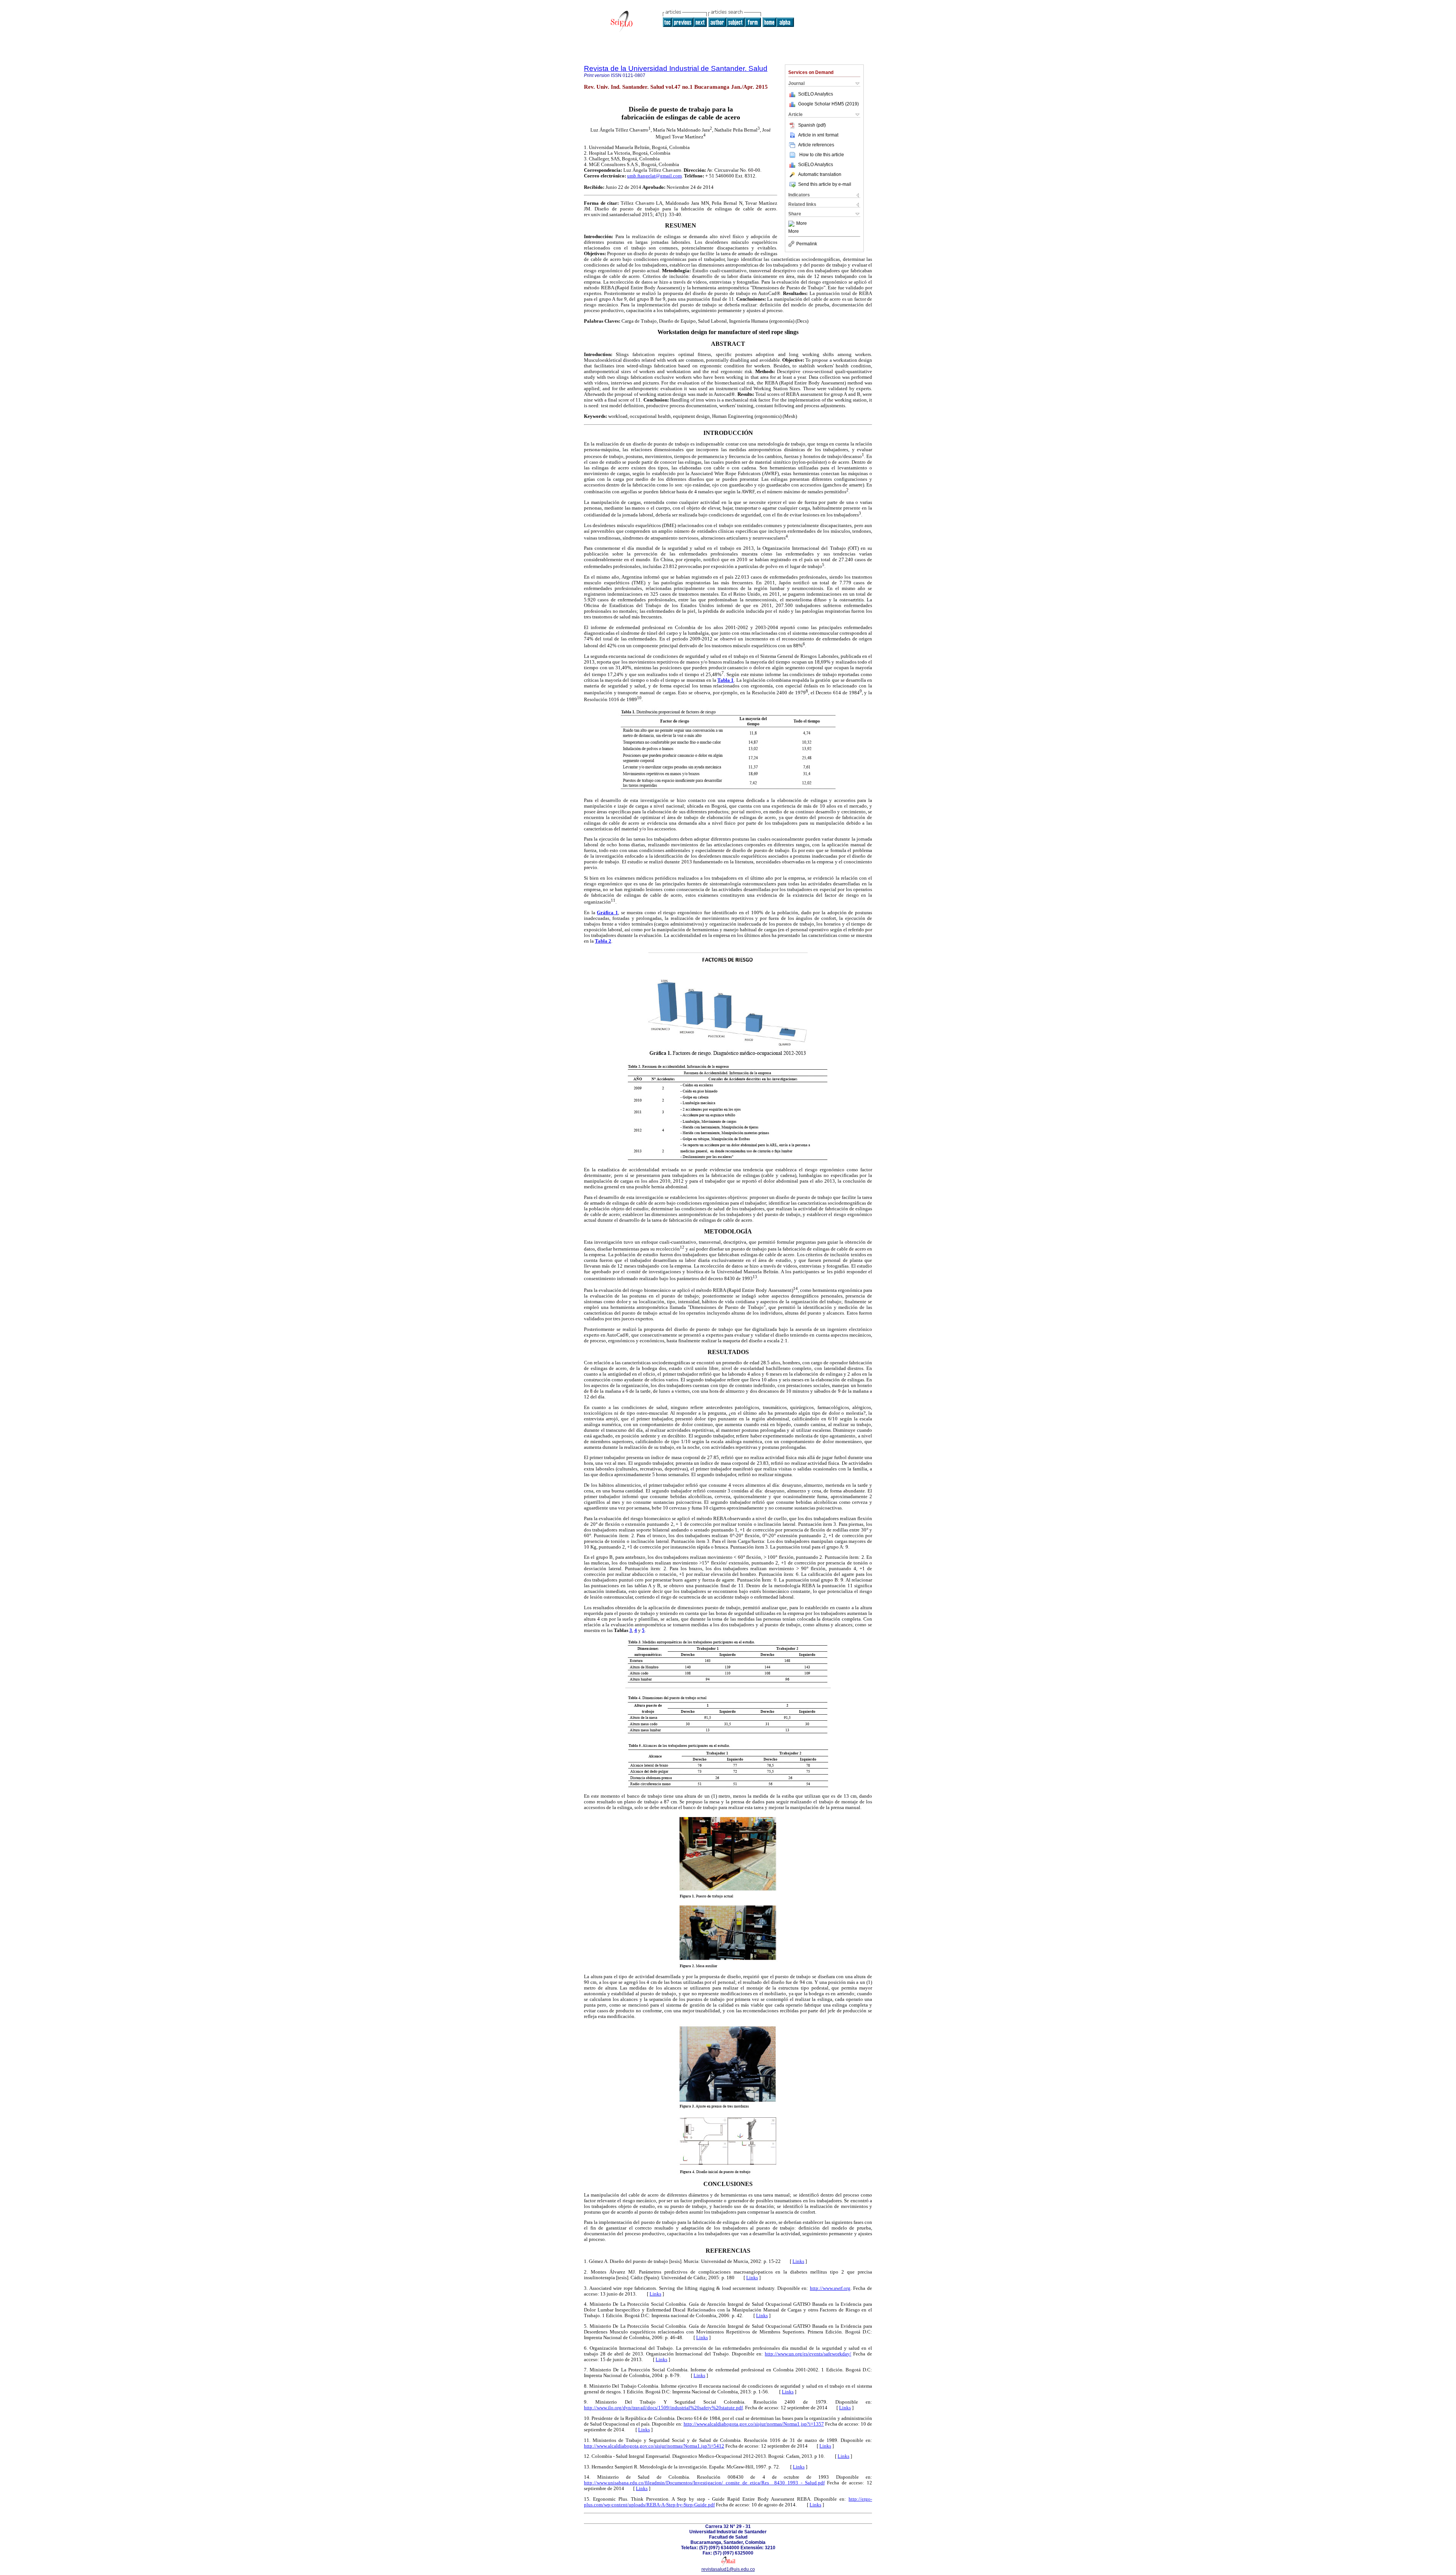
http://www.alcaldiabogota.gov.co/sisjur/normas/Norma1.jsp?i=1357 (754, 2424)
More (802, 224)
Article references (816, 145)
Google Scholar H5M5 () (828, 104)
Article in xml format (818, 135)
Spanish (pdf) (812, 125)
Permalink (807, 244)
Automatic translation (820, 174)
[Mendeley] (792, 224)
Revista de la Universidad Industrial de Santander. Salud (676, 68)
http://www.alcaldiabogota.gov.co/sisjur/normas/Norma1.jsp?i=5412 (654, 2446)
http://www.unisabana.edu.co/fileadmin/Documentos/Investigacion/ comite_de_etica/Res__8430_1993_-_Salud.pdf (704, 2483)
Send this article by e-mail (825, 184)
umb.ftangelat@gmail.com (654, 176)
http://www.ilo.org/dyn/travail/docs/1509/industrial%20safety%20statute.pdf (663, 2408)
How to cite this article (822, 155)
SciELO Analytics (816, 94)
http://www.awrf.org (830, 2288)
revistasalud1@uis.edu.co (728, 2569)
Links (798, 2261)
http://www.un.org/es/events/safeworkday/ (808, 2354)
